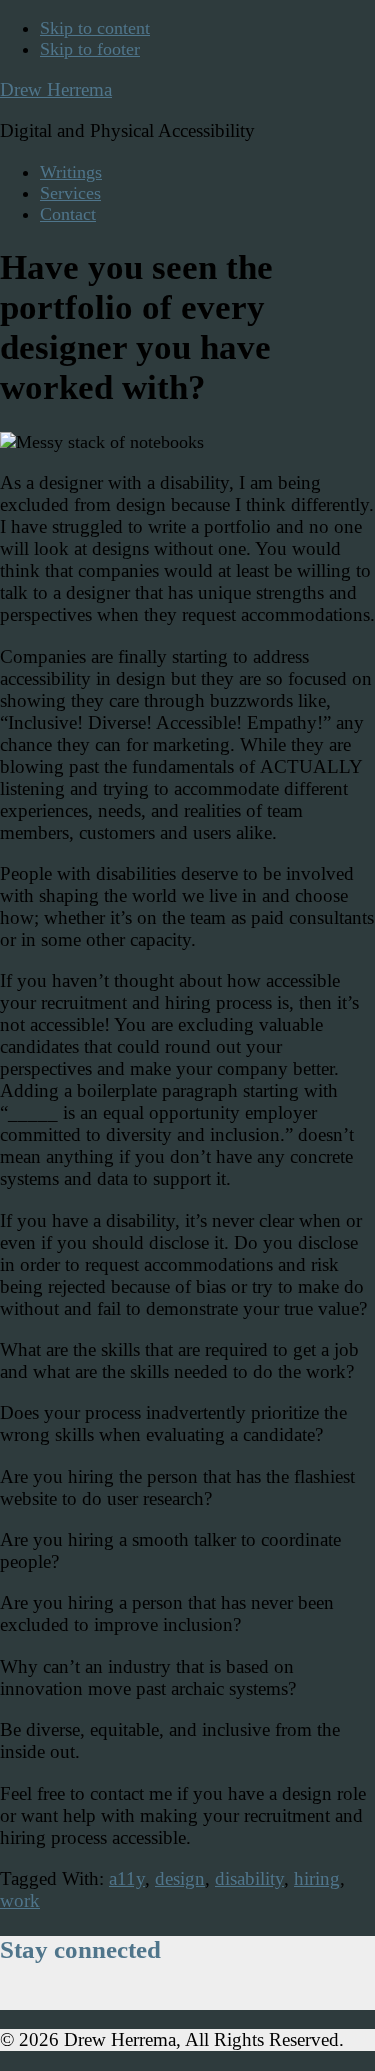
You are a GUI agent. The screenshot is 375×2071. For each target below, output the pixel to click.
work (20, 1900)
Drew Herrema (56, 89)
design (180, 1878)
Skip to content (95, 28)
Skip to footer (90, 49)
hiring (317, 1878)
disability (249, 1878)
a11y (127, 1878)
